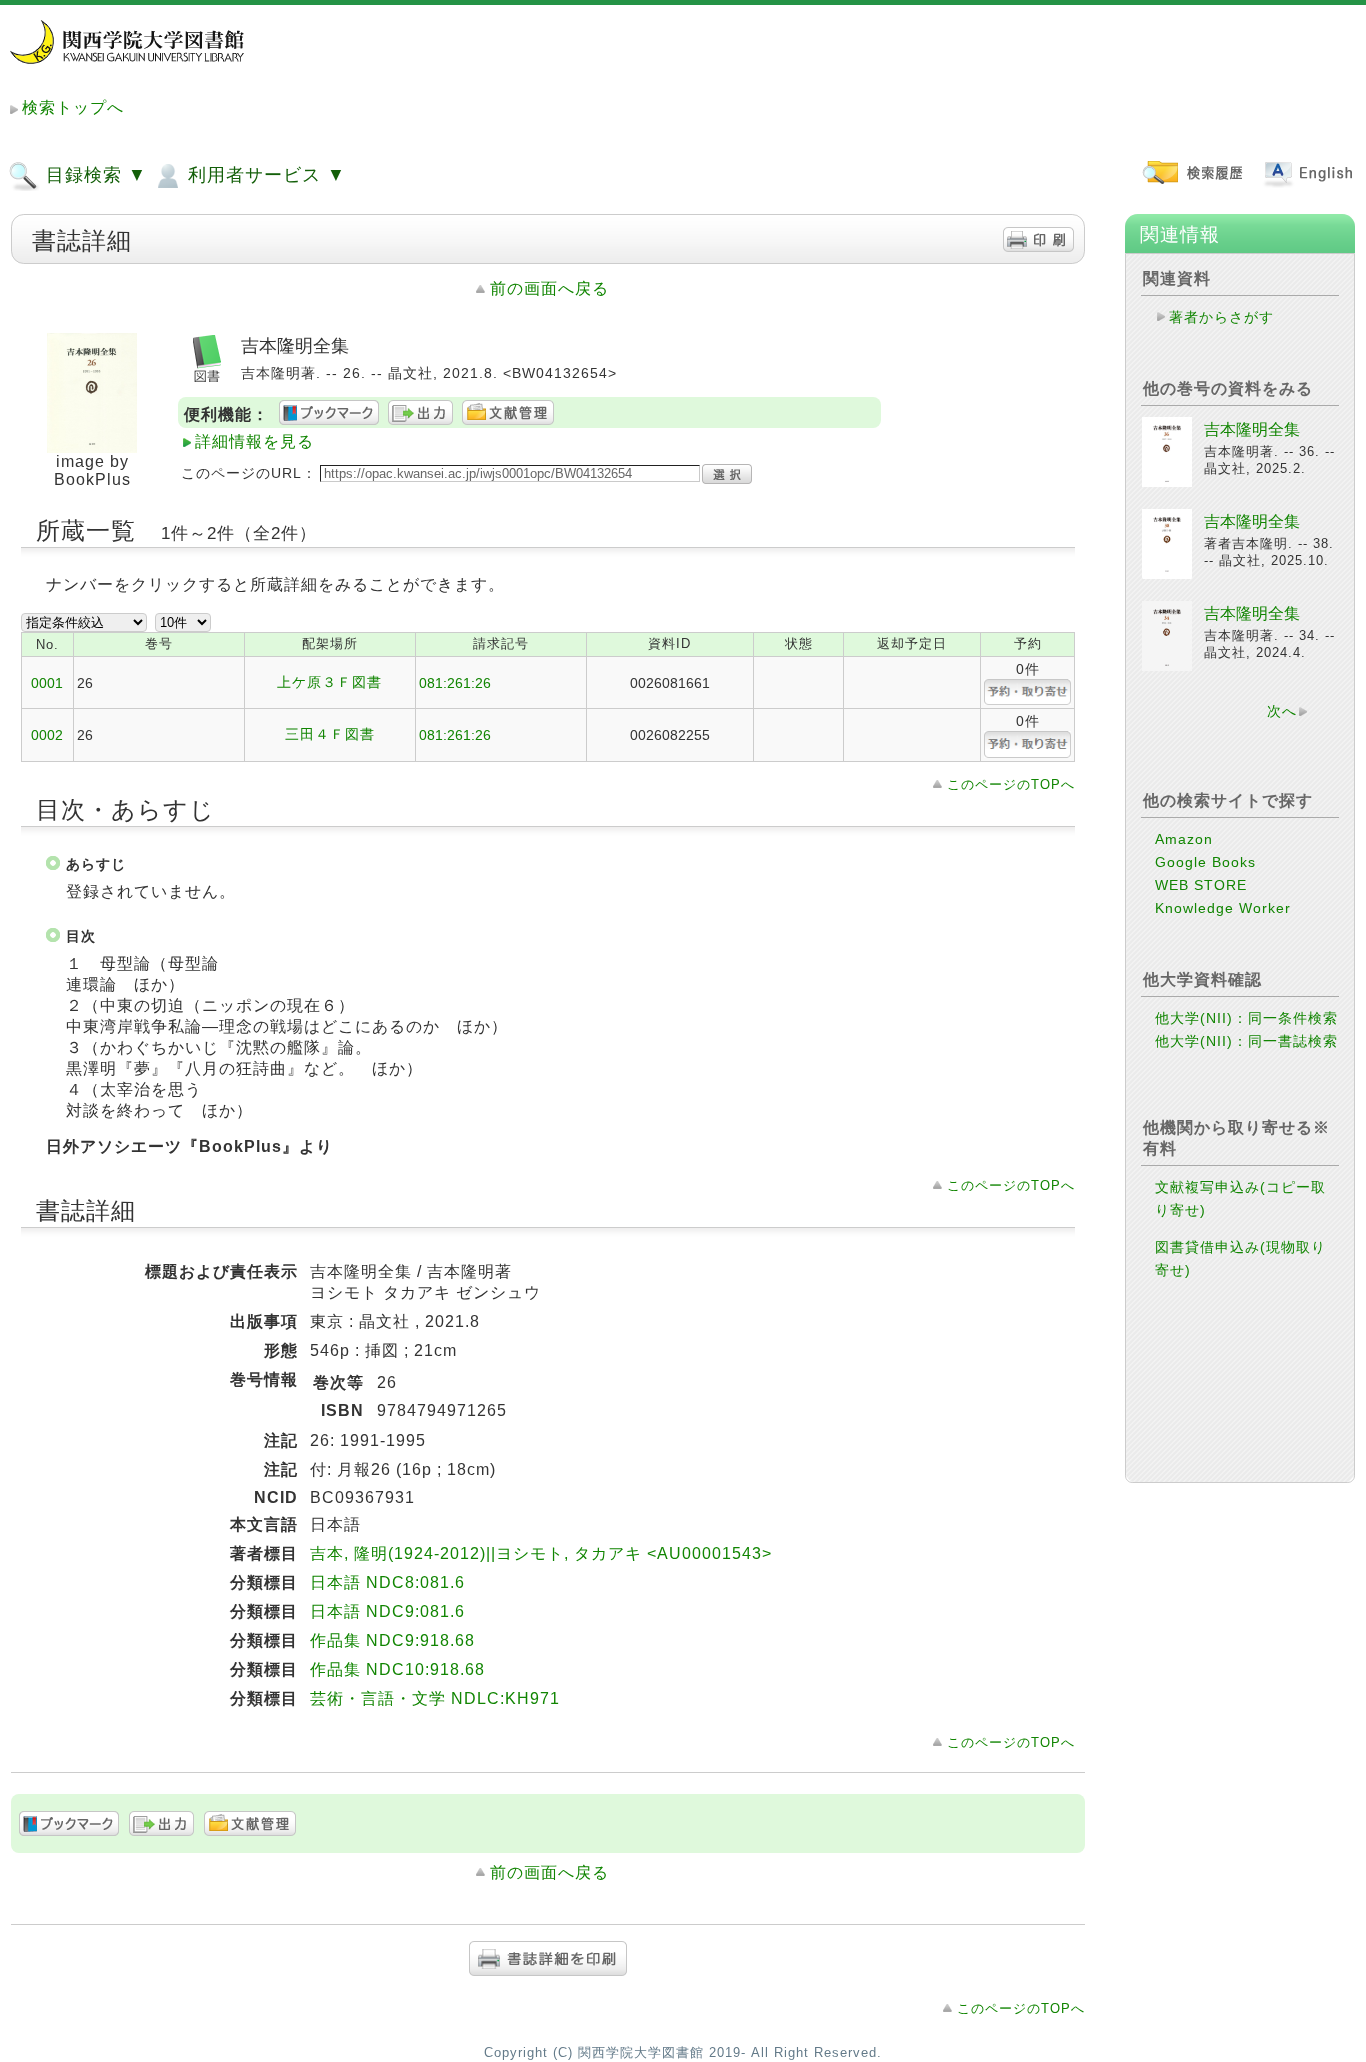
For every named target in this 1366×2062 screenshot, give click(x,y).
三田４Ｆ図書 (330, 734)
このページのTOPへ (1011, 784)
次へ (1282, 711)
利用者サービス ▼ (264, 175)
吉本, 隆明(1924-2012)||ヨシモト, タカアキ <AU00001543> (541, 1553)
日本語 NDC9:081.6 (387, 1611)
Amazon (1184, 839)
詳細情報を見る (254, 441)
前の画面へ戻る (549, 288)
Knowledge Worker (1223, 908)
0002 (47, 735)
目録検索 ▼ (93, 175)
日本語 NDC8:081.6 (387, 1582)
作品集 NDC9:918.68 (392, 1640)
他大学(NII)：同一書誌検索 (1246, 1041)
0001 (47, 683)
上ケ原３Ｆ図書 (329, 682)
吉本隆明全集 (1252, 429)
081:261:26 (455, 683)
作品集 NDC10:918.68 (397, 1669)
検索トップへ (73, 107)
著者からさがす (1221, 317)
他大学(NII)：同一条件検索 (1246, 1018)
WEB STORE (1201, 885)
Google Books (1205, 862)
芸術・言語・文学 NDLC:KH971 (435, 1698)
